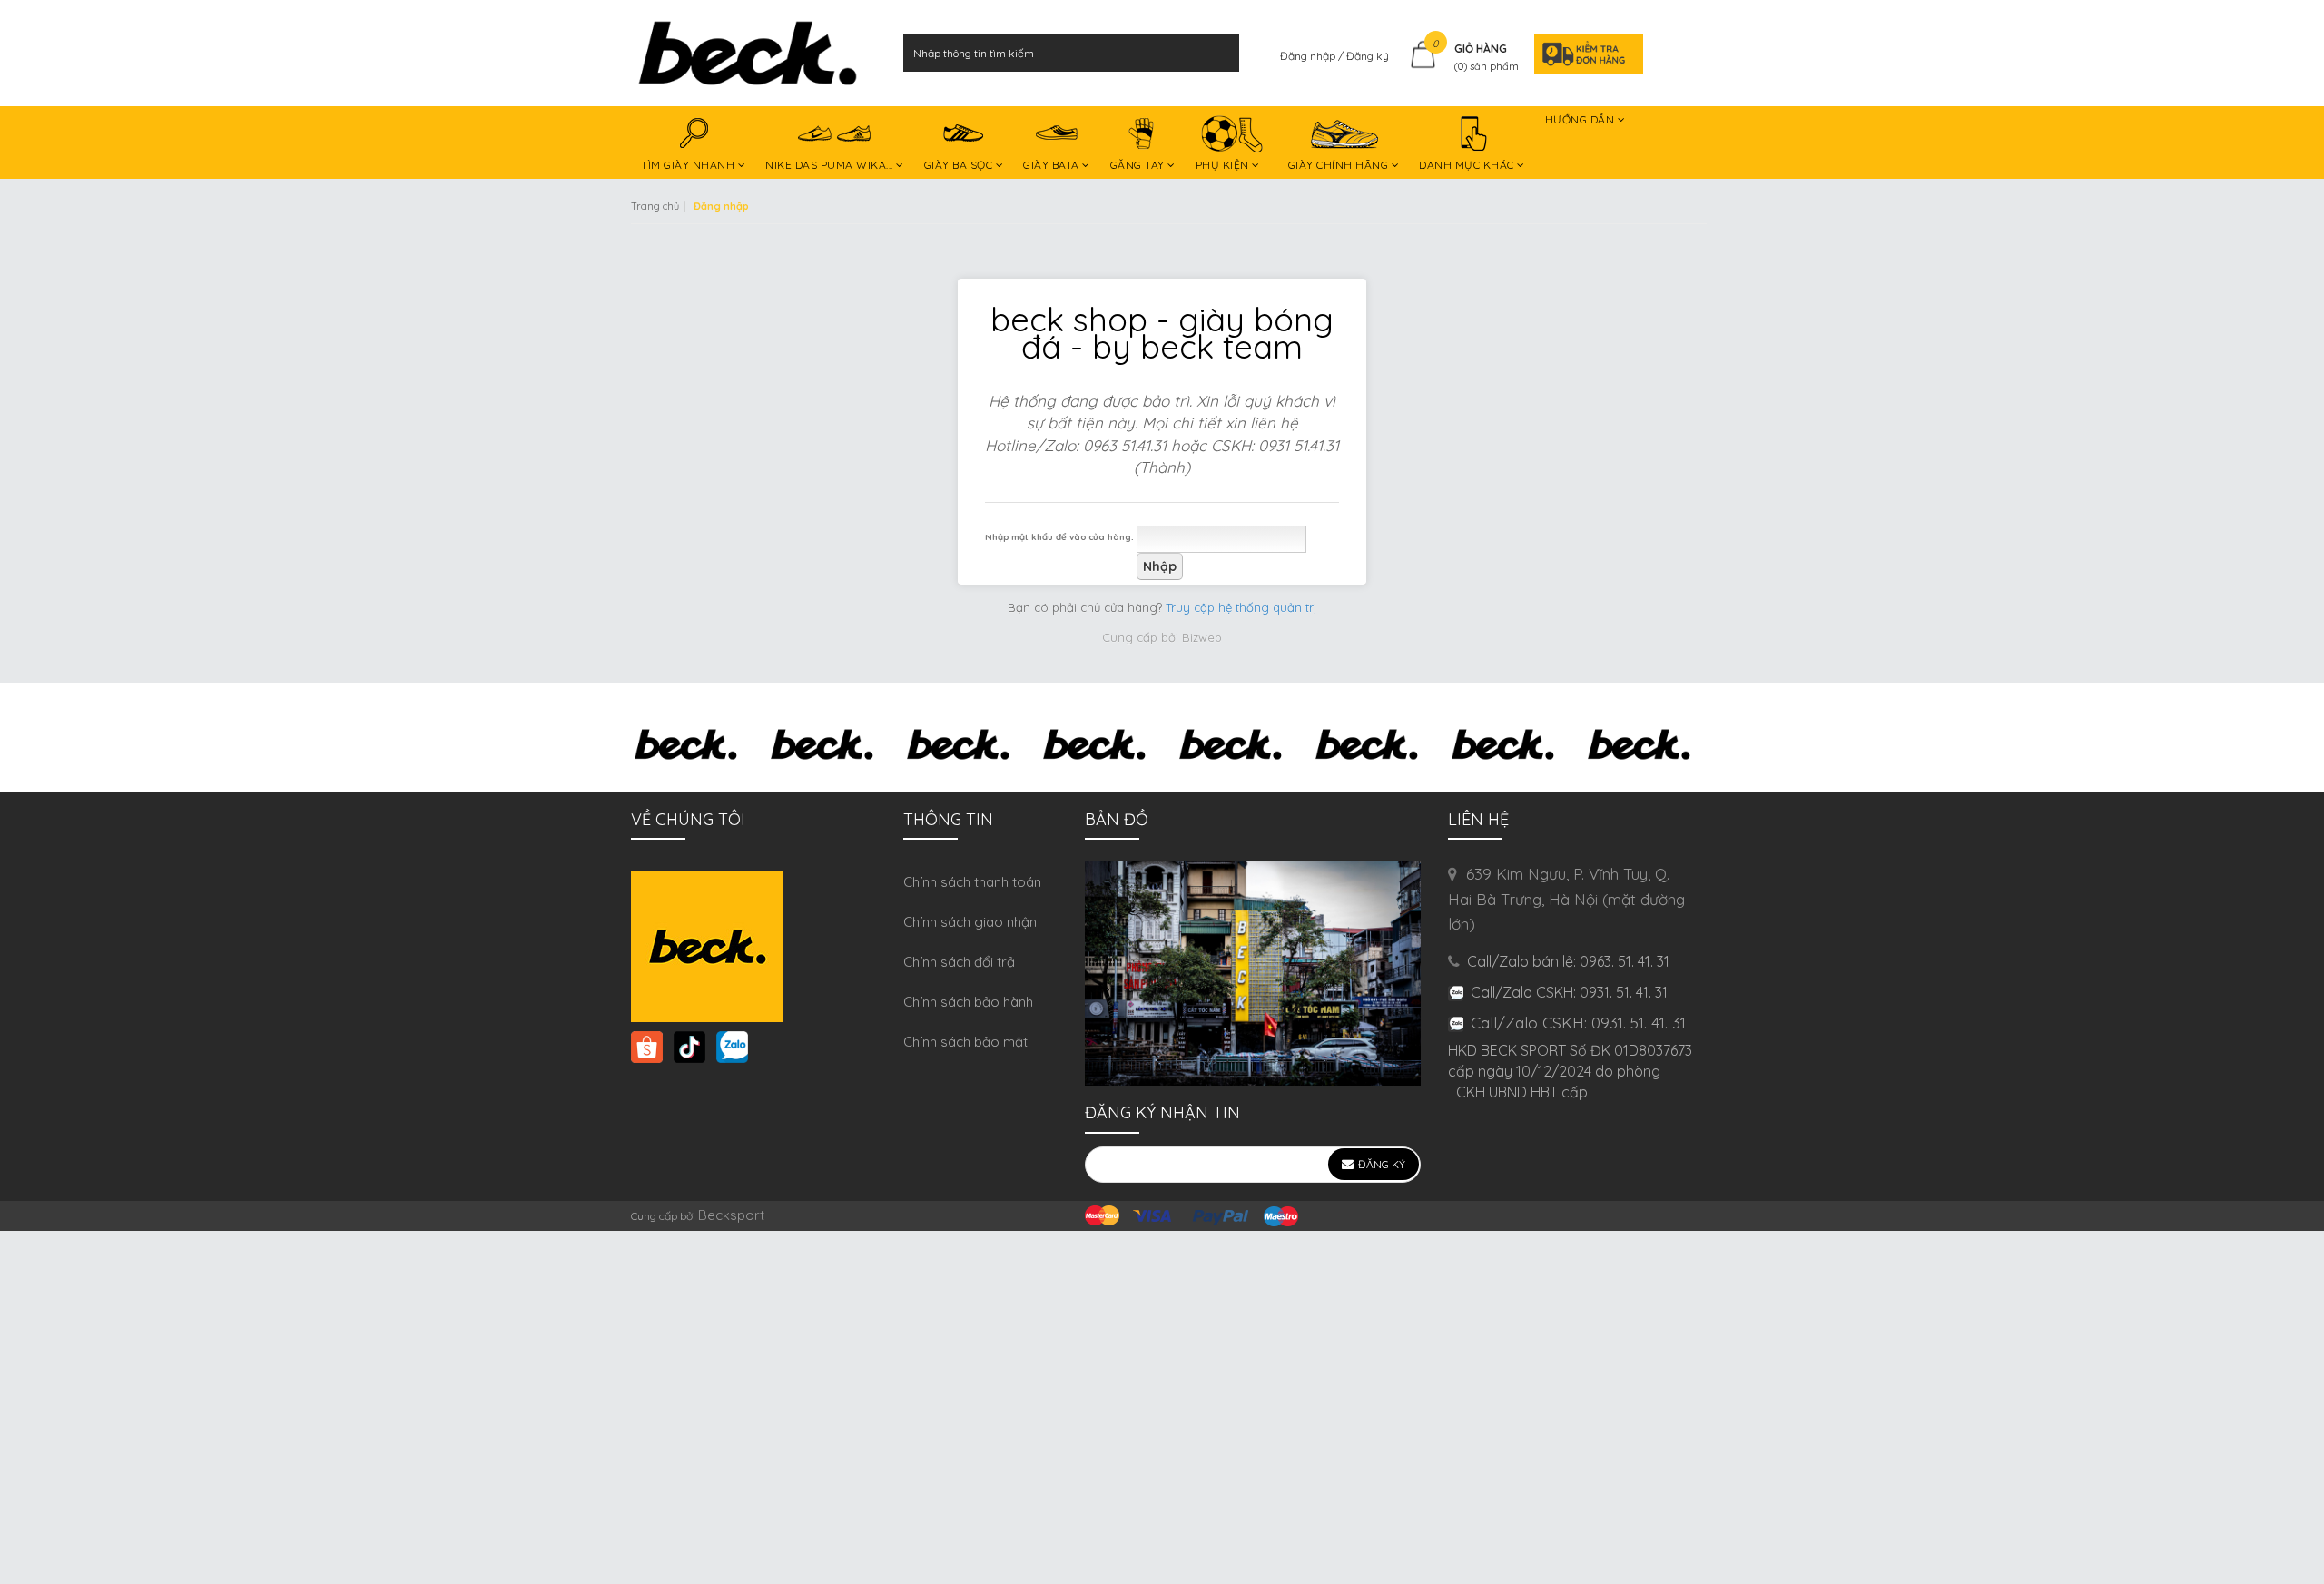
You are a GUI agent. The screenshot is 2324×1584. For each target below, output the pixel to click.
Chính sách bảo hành (968, 1002)
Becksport (731, 1215)
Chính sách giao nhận (970, 922)
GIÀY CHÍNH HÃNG (1340, 165)
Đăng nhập (1309, 56)
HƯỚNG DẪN (1581, 119)
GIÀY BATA (1053, 165)
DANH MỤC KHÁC (1468, 165)
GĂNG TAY (1139, 165)
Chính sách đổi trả (959, 962)
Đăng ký (1368, 56)
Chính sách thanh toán (972, 882)
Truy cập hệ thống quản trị (1241, 607)
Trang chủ (655, 206)
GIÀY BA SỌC (960, 165)
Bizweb (1202, 637)
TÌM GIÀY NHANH (689, 165)
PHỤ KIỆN (1224, 165)
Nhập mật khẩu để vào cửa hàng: (1059, 536)
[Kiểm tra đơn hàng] (1583, 53)
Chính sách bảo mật (965, 1042)
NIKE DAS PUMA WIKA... (831, 165)
